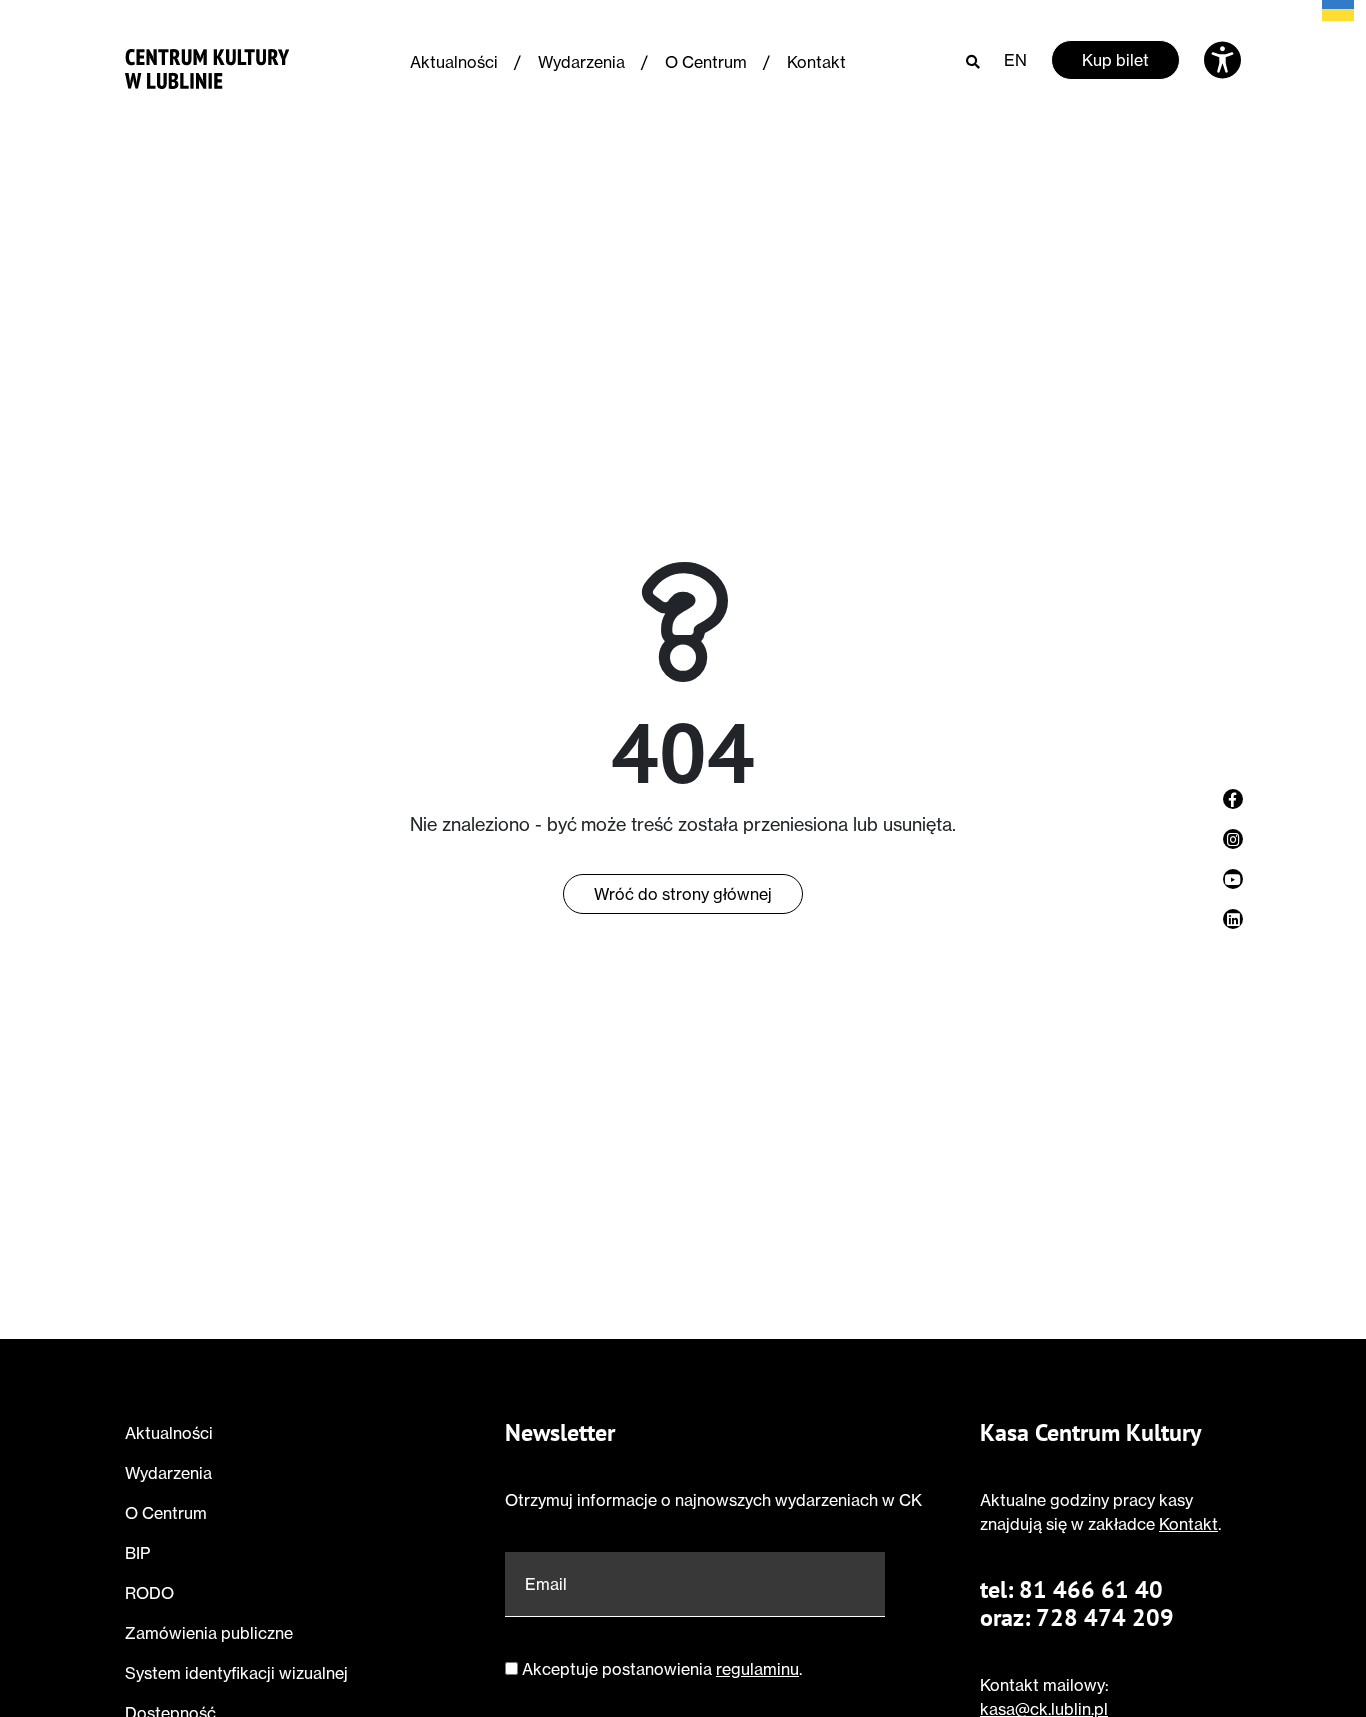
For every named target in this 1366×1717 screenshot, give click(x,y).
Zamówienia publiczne (209, 1633)
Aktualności (454, 62)
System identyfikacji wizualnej (236, 1673)
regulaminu (757, 1669)
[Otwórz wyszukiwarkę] (973, 60)
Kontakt (816, 62)
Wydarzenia (581, 62)
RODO (149, 1593)
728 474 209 (1105, 1617)
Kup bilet (1115, 60)
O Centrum (706, 62)
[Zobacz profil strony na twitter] (1233, 919)
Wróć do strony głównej (683, 894)
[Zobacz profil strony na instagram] (1233, 839)
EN (1015, 60)
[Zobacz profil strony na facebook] (1233, 799)
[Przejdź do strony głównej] (207, 64)
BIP (137, 1553)
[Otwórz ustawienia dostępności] (1222, 60)
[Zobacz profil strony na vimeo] (1233, 879)
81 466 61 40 (1091, 1589)
